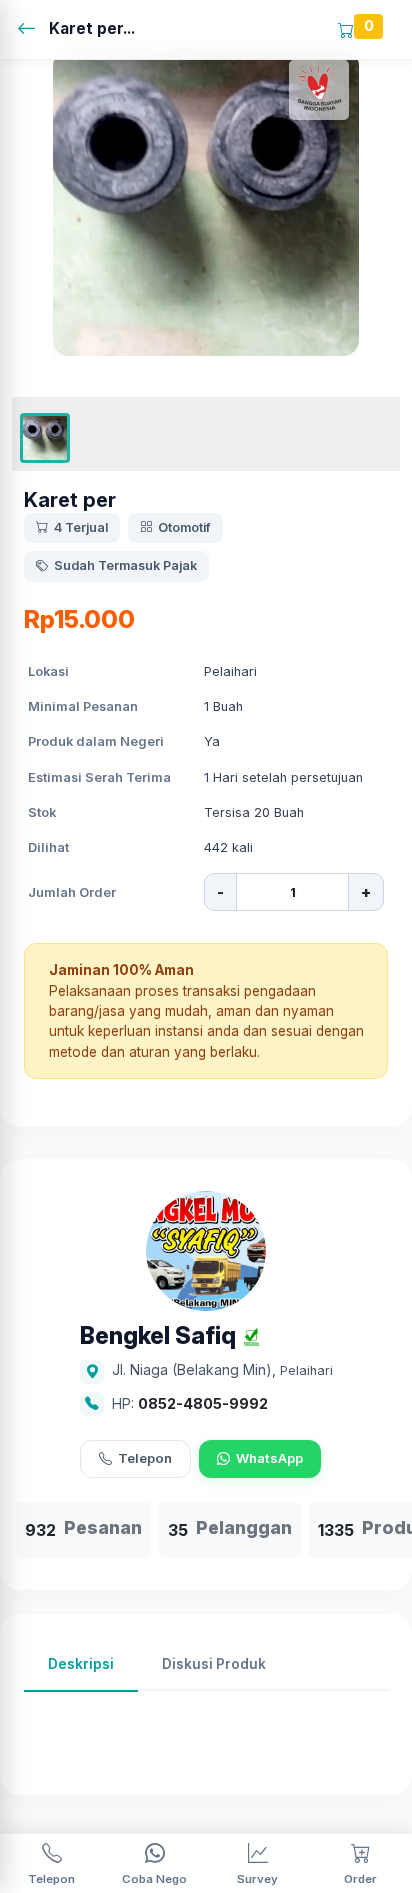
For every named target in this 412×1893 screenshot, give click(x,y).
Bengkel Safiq (158, 1336)
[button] (45, 438)
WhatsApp (269, 1458)
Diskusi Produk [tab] (214, 1664)
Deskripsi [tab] (81, 1664)
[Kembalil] (32, 29)
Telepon (145, 1458)
